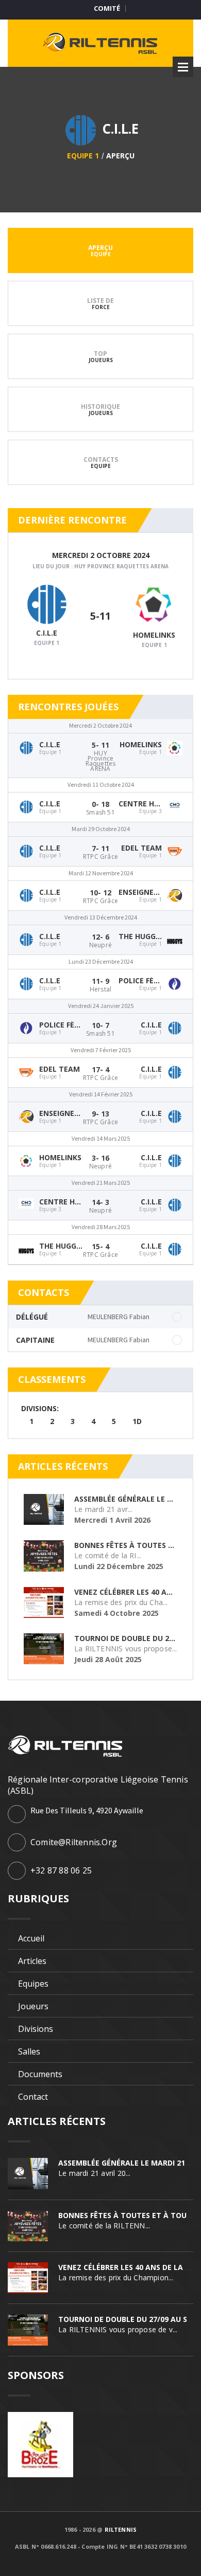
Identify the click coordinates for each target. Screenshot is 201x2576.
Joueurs (33, 2006)
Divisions (36, 2029)
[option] (100, 1415)
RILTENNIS (121, 2529)
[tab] (100, 250)
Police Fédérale (150, 980)
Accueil (31, 1938)
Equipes (33, 1984)
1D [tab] (137, 1421)
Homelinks (154, 635)
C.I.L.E (47, 633)
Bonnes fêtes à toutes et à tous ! (127, 2215)
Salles (29, 2051)
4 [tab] (93, 1421)
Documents (40, 2074)
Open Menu (183, 67)
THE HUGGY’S (142, 936)
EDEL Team (141, 848)
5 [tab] (114, 1421)
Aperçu (120, 156)
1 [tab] (31, 1421)
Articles (32, 1961)
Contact (33, 2097)
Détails (100, 630)
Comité (107, 8)
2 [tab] (52, 1421)
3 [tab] (73, 1421)
